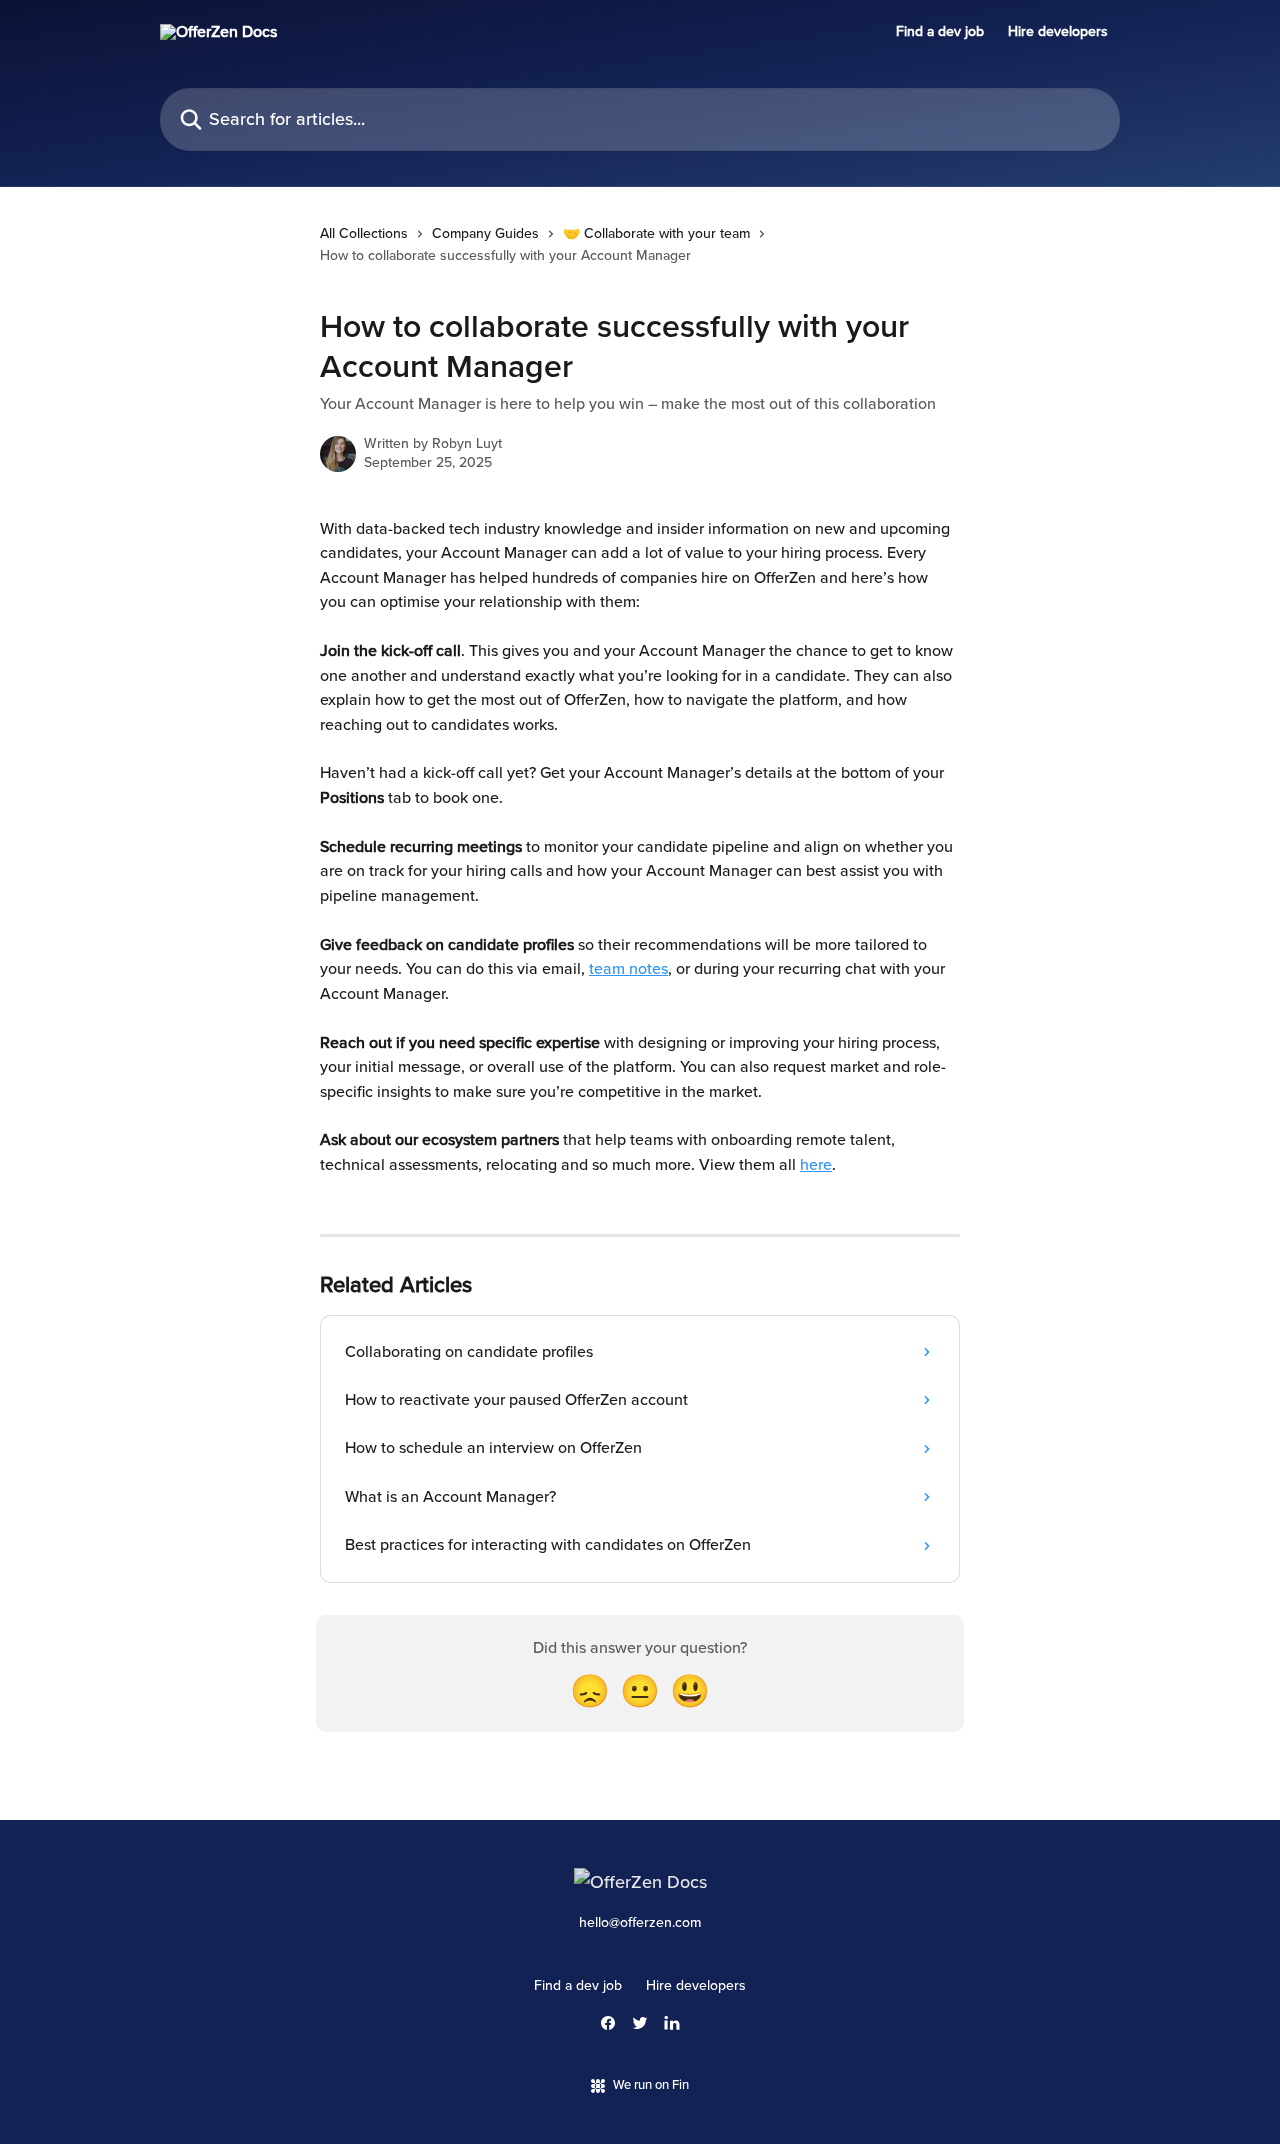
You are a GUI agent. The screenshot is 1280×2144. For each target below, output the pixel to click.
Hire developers (1058, 32)
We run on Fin (651, 2085)
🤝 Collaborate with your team (656, 233)
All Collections (364, 233)
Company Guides (485, 233)
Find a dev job (940, 32)
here (816, 1165)
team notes (628, 969)
